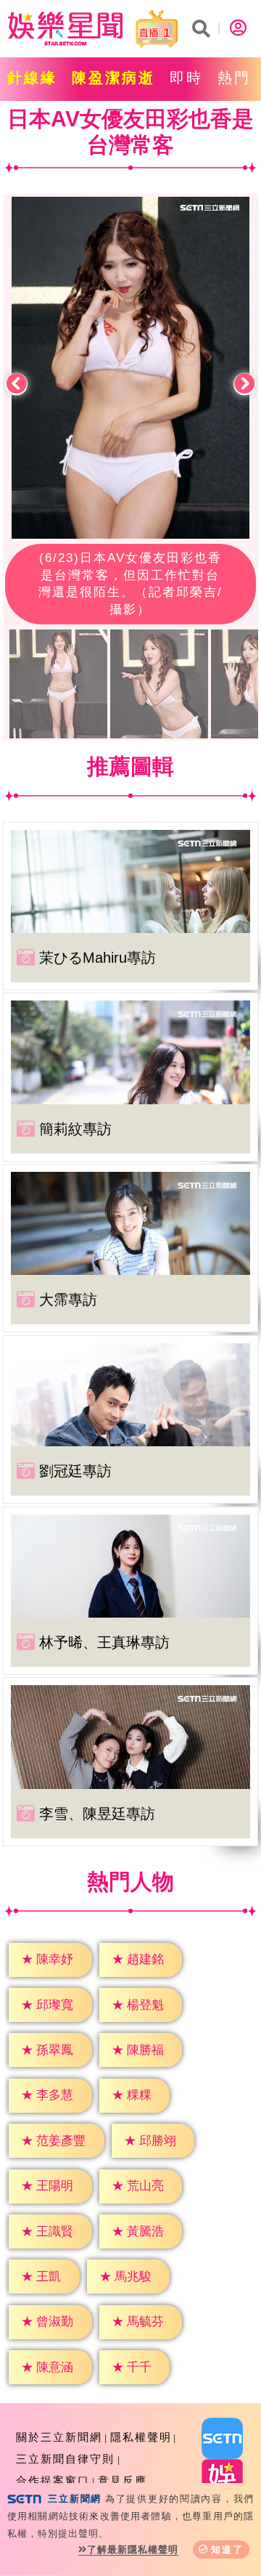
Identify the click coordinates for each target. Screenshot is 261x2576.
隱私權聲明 (141, 2437)
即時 (186, 78)
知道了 (227, 2549)
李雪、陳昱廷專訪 (97, 1814)
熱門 (234, 78)
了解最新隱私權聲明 (133, 2549)
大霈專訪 (68, 1300)
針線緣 (32, 78)
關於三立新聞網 (59, 2437)
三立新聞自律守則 (65, 2459)
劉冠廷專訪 (75, 1471)
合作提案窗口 (53, 2481)
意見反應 (123, 2481)
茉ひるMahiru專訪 (98, 958)
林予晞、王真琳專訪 (104, 1642)
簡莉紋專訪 (75, 1129)
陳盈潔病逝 (113, 78)
